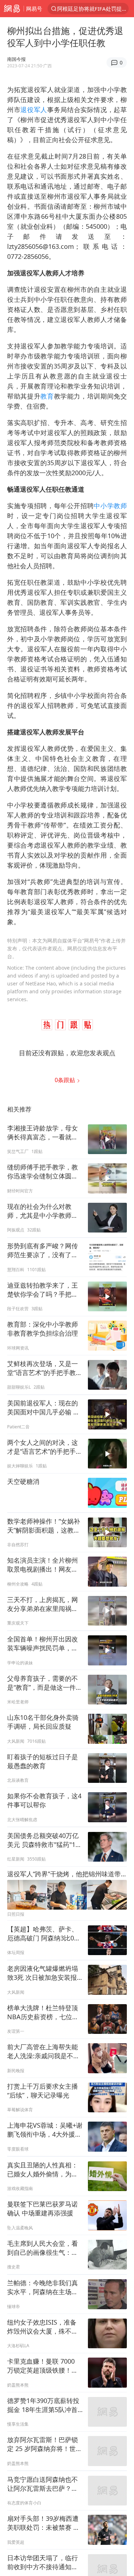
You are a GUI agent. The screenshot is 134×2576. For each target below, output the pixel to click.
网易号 (34, 9)
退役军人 (34, 110)
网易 (12, 9)
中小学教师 (110, 506)
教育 (47, 396)
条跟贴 (66, 1080)
